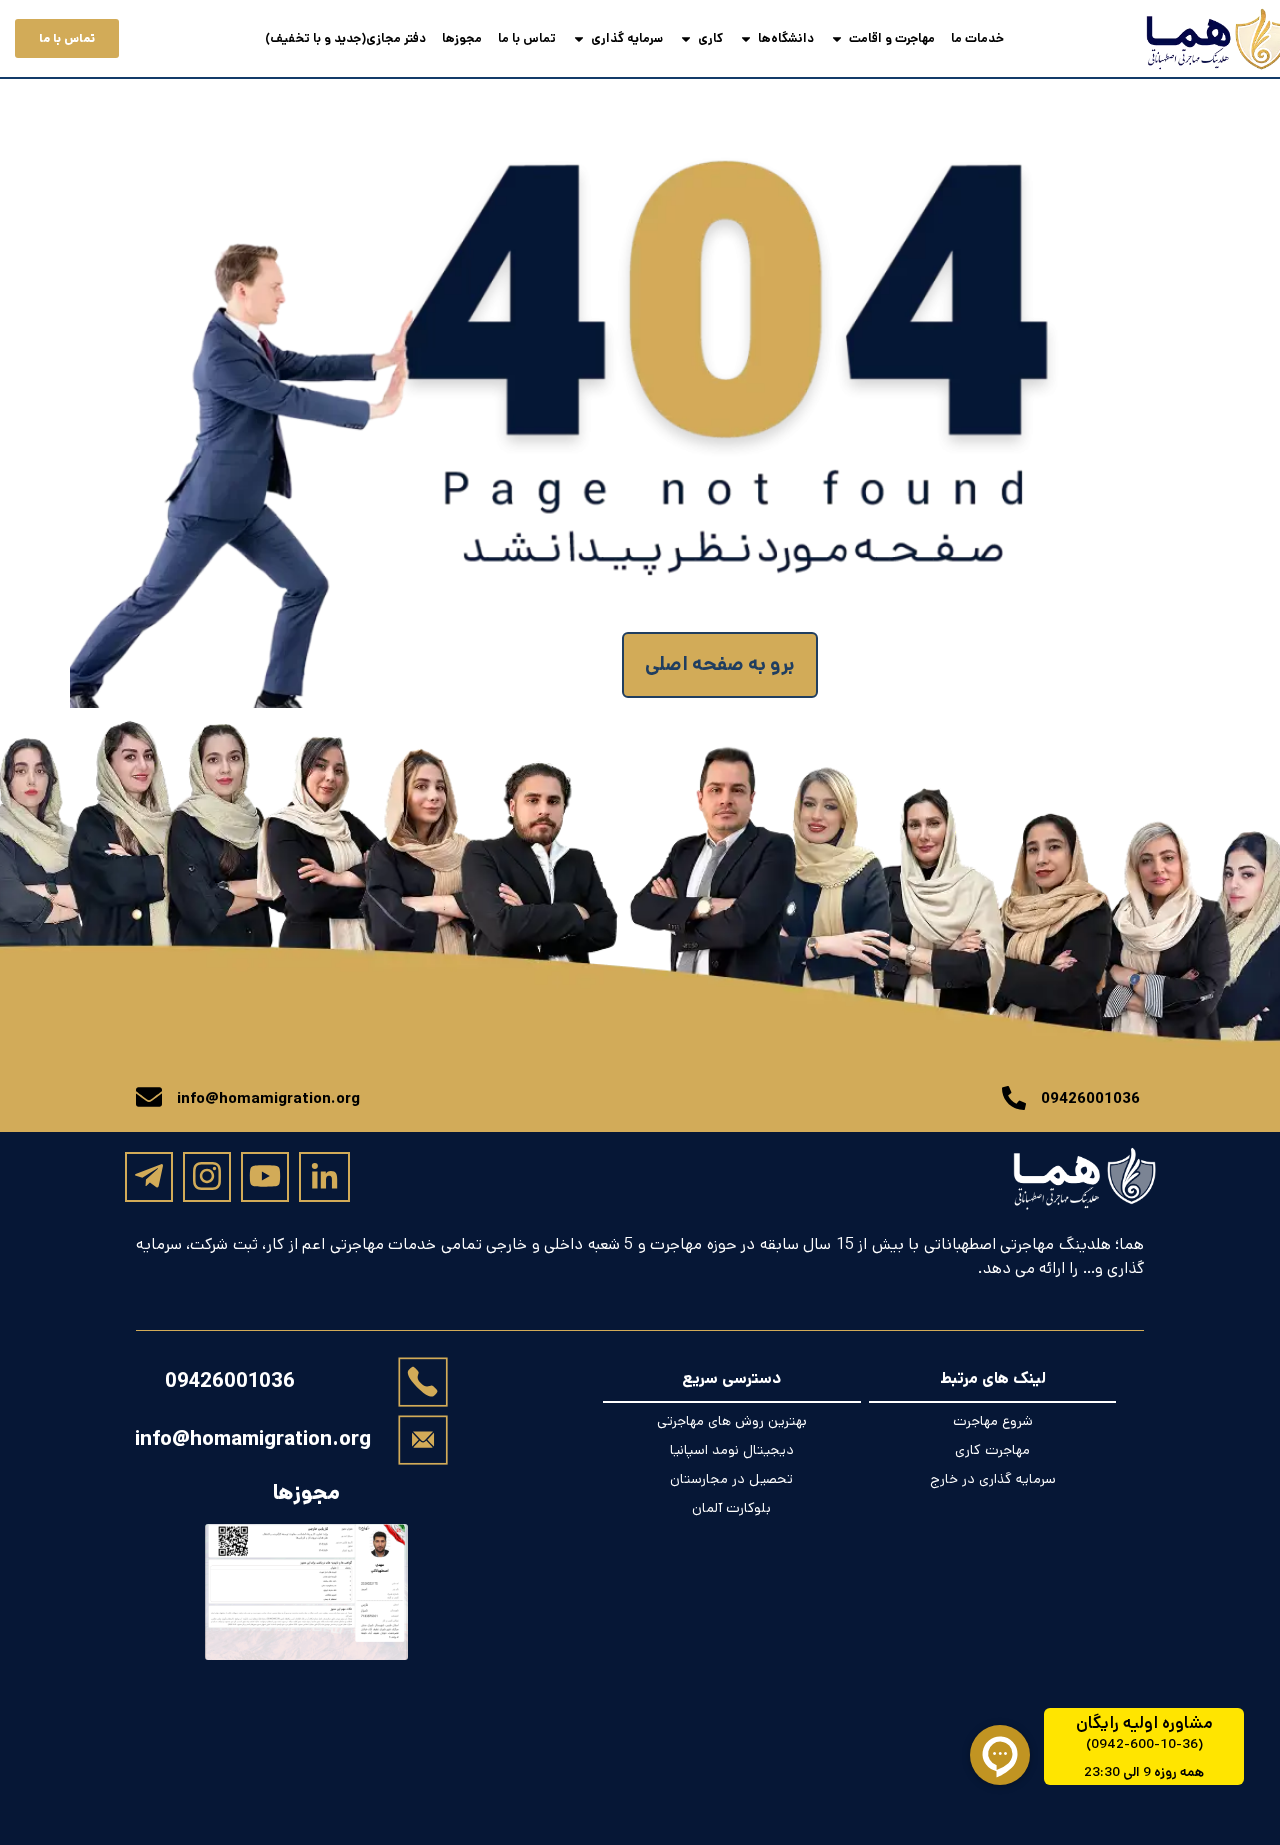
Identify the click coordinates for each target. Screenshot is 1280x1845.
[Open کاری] (686, 38)
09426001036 (230, 1381)
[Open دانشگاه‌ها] (746, 38)
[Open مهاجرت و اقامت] (837, 38)
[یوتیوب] (265, 1176)
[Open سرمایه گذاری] (579, 38)
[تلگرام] (149, 1176)
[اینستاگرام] (207, 1176)
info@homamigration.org (253, 1439)
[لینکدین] (324, 1177)
